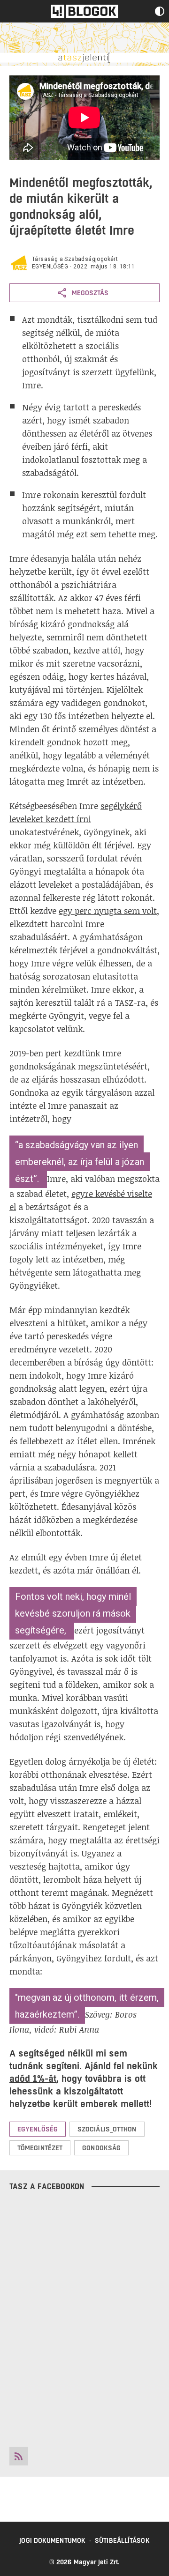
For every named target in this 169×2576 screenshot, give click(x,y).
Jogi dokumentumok (52, 2540)
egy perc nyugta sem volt (108, 911)
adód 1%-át (33, 2079)
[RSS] (19, 2456)
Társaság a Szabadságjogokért (75, 259)
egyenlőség (50, 267)
